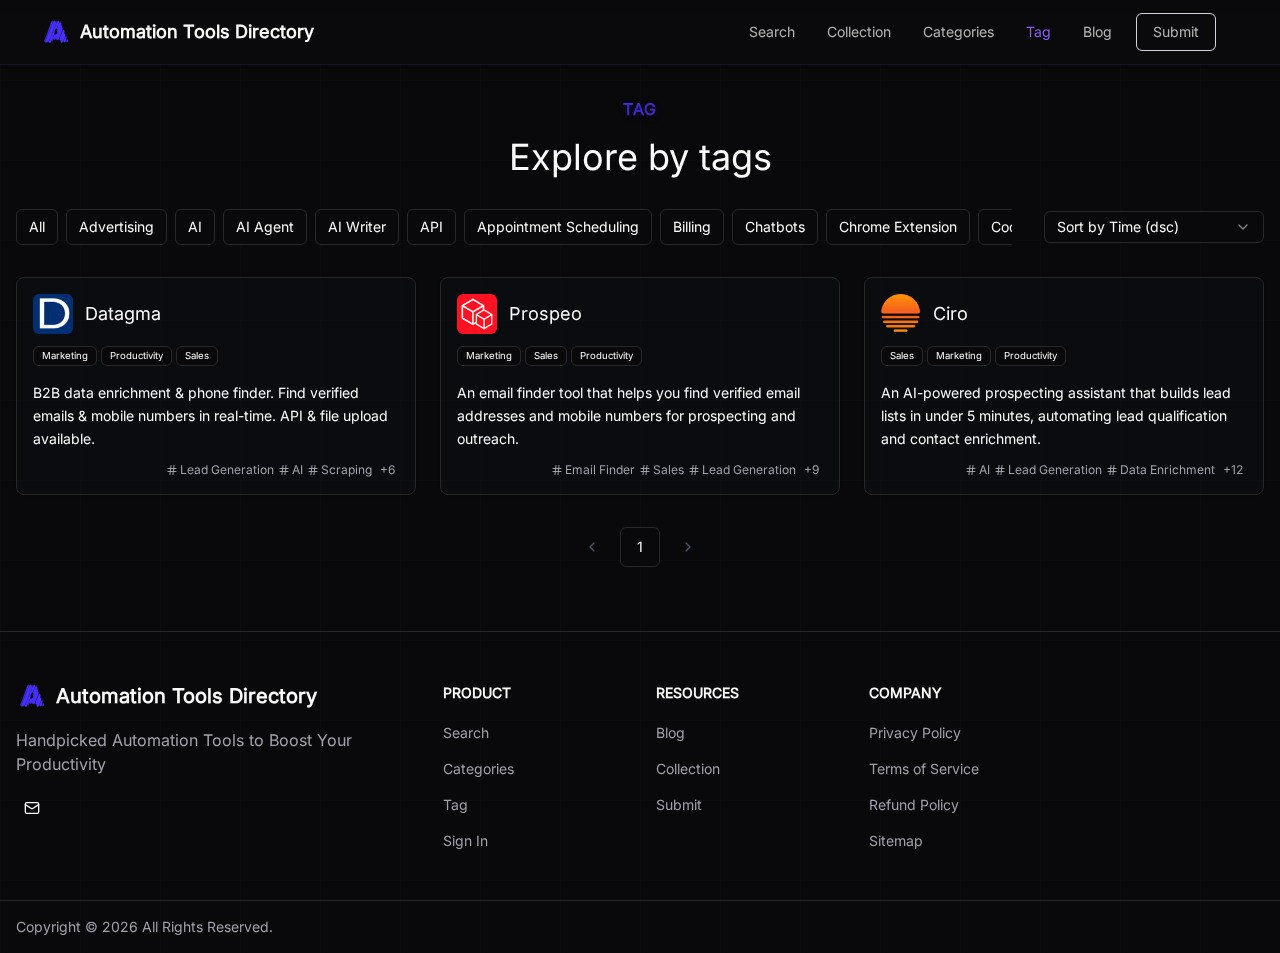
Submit (1176, 31)
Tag (1038, 31)
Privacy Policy (915, 732)
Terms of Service (924, 768)
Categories (958, 31)
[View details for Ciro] (1064, 386)
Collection (859, 31)
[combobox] (1154, 227)
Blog (1097, 31)
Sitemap (896, 840)
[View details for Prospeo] (640, 386)
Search (772, 31)
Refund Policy (914, 804)
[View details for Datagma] (216, 386)
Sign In (465, 840)
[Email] (32, 808)
